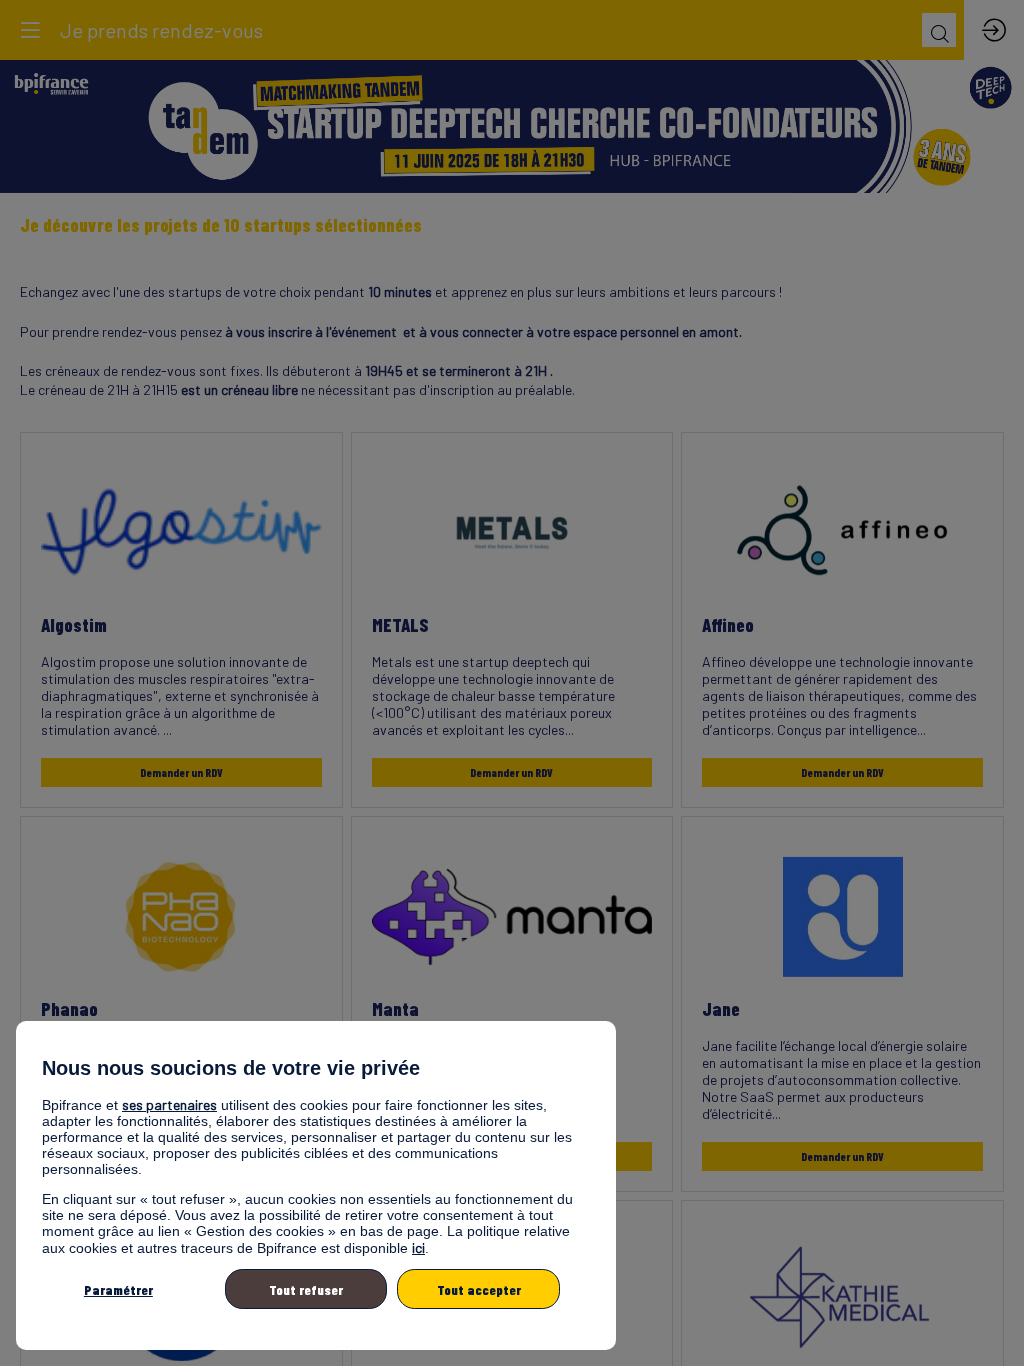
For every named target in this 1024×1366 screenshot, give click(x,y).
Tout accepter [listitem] (479, 1289)
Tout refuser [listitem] (306, 1289)
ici (418, 1247)
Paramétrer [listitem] (118, 1289)
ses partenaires (169, 1104)
